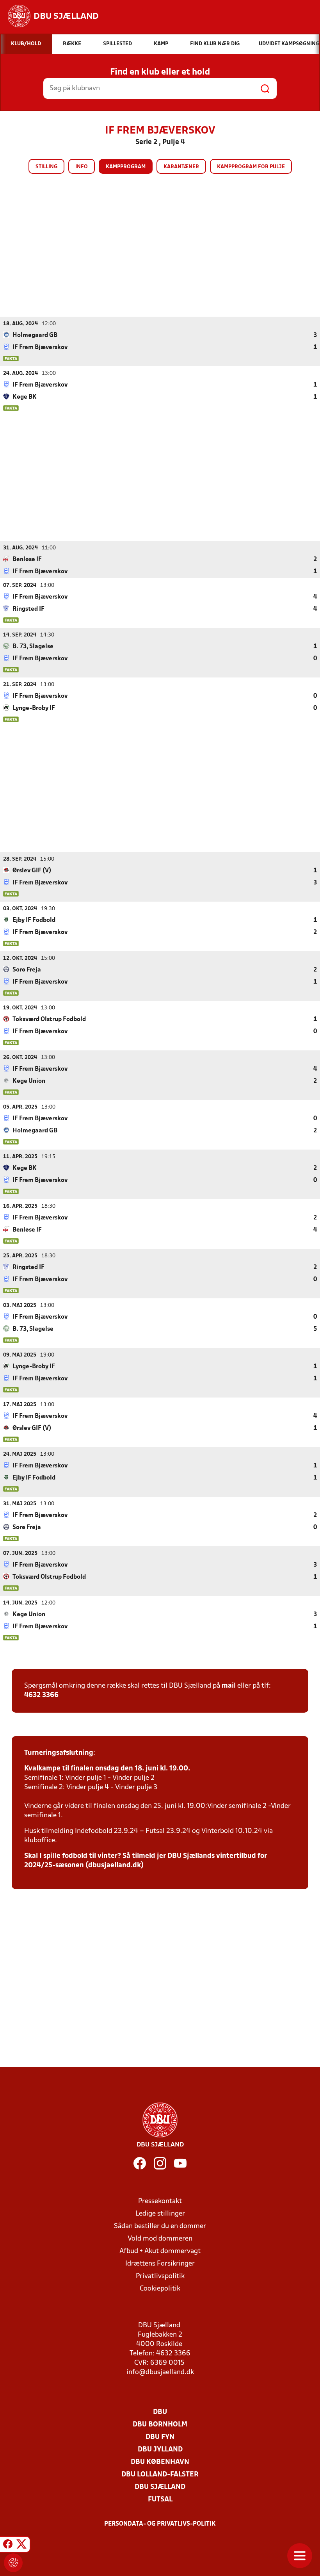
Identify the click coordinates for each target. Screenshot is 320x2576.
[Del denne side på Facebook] (8, 2546)
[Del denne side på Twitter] (21, 2546)
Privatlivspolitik (160, 2276)
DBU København (160, 2462)
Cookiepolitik (160, 2289)
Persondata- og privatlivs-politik (160, 2524)
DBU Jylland (160, 2450)
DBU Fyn (160, 2437)
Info (82, 167)
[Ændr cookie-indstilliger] (13, 2563)
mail (229, 1686)
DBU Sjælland (160, 2487)
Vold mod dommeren (160, 2239)
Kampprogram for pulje (251, 167)
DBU (160, 2412)
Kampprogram (126, 167)
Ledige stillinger (160, 2214)
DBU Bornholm (160, 2425)
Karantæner (181, 167)
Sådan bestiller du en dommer (160, 2226)
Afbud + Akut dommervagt (160, 2251)
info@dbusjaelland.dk (160, 2372)
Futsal (160, 2500)
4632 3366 (41, 1695)
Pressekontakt (160, 2201)
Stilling (46, 167)
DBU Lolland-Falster (160, 2475)
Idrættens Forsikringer (160, 2264)
